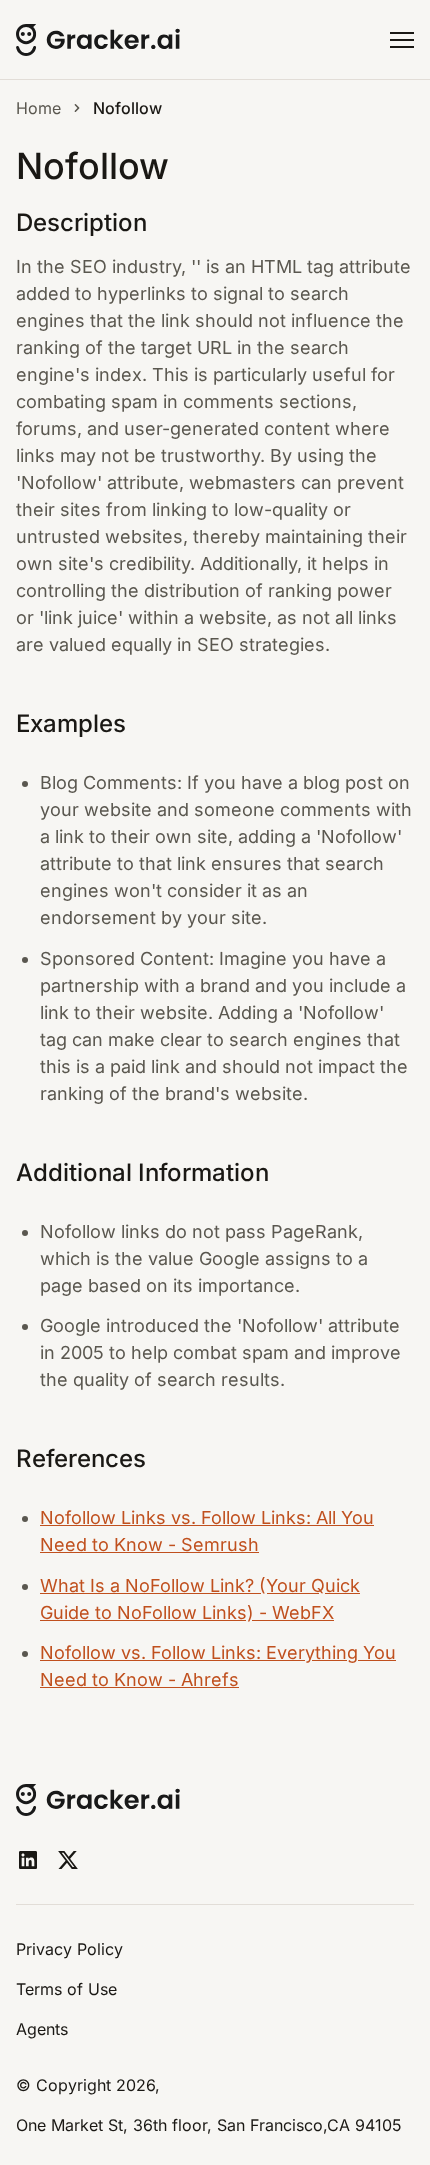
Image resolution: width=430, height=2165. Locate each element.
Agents (42, 2029)
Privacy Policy (69, 1949)
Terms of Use (66, 1989)
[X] (68, 1860)
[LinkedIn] (28, 1860)
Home (38, 108)
